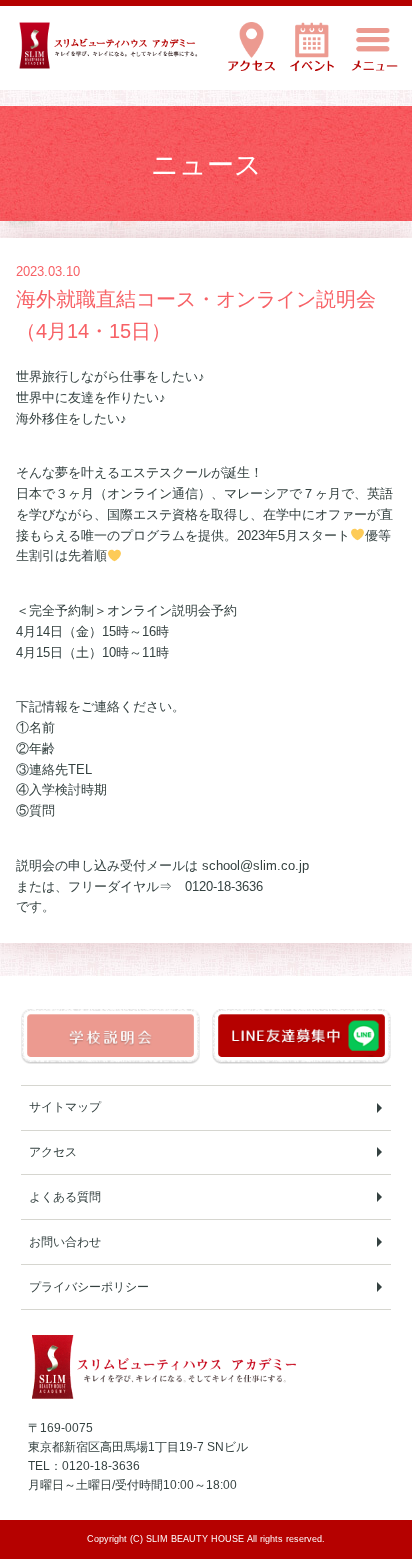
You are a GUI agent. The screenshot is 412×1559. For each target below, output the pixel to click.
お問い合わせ (65, 1242)
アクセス (53, 1152)
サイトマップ (65, 1107)
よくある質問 (65, 1197)
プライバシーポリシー (89, 1287)
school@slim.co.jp (255, 865)
